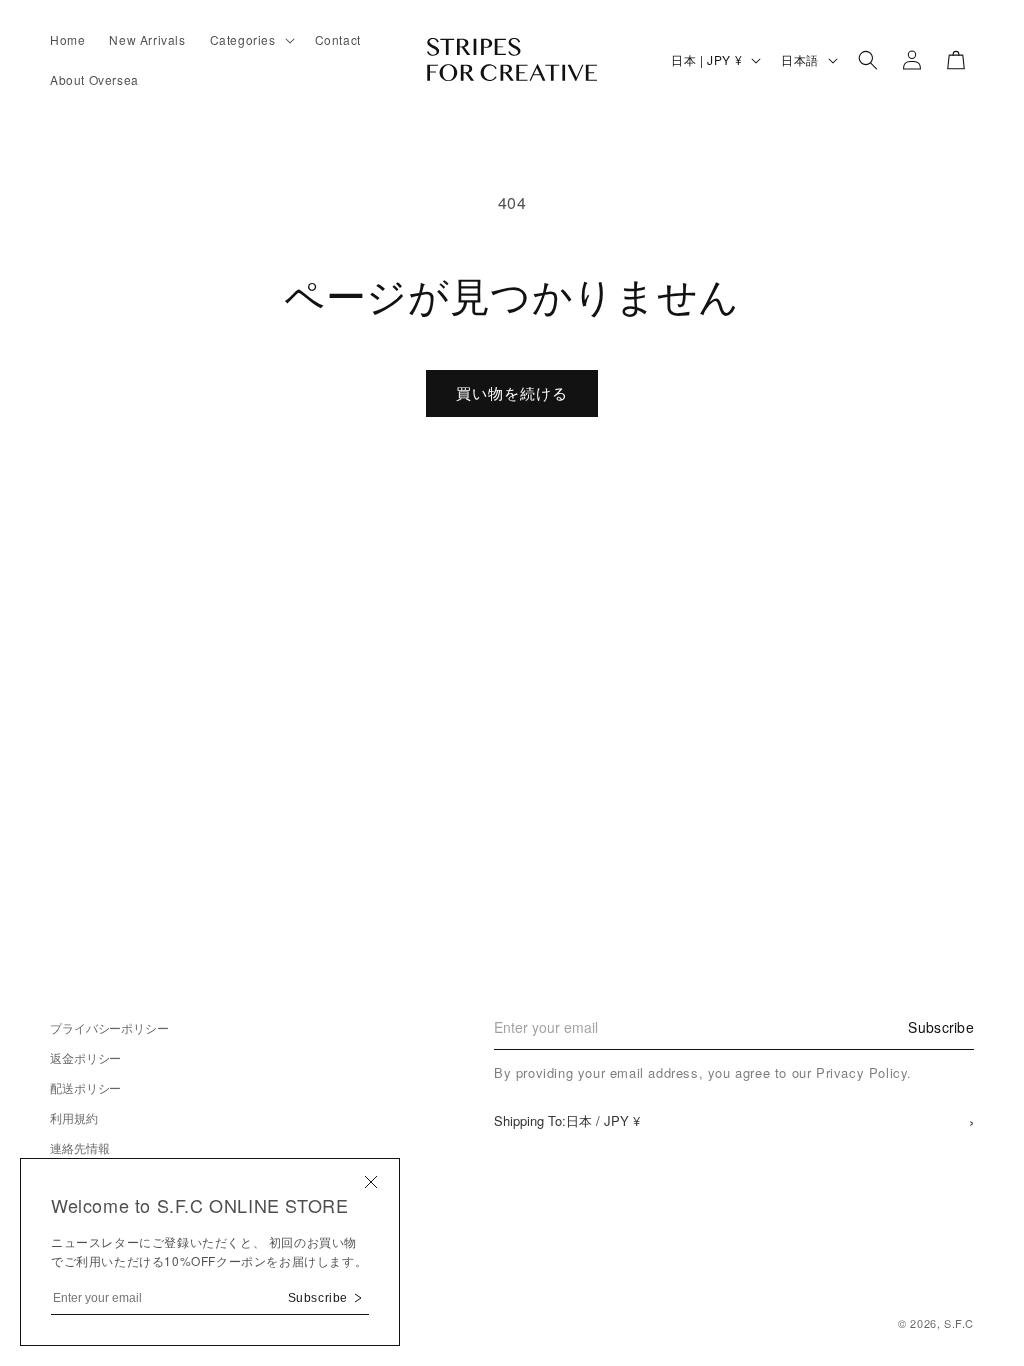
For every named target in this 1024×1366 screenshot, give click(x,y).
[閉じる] (371, 1183)
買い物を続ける (512, 392)
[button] (250, 40)
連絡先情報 (79, 1147)
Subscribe (941, 1027)
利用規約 (74, 1117)
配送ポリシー (85, 1087)
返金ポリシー (85, 1057)
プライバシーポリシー (109, 1027)
